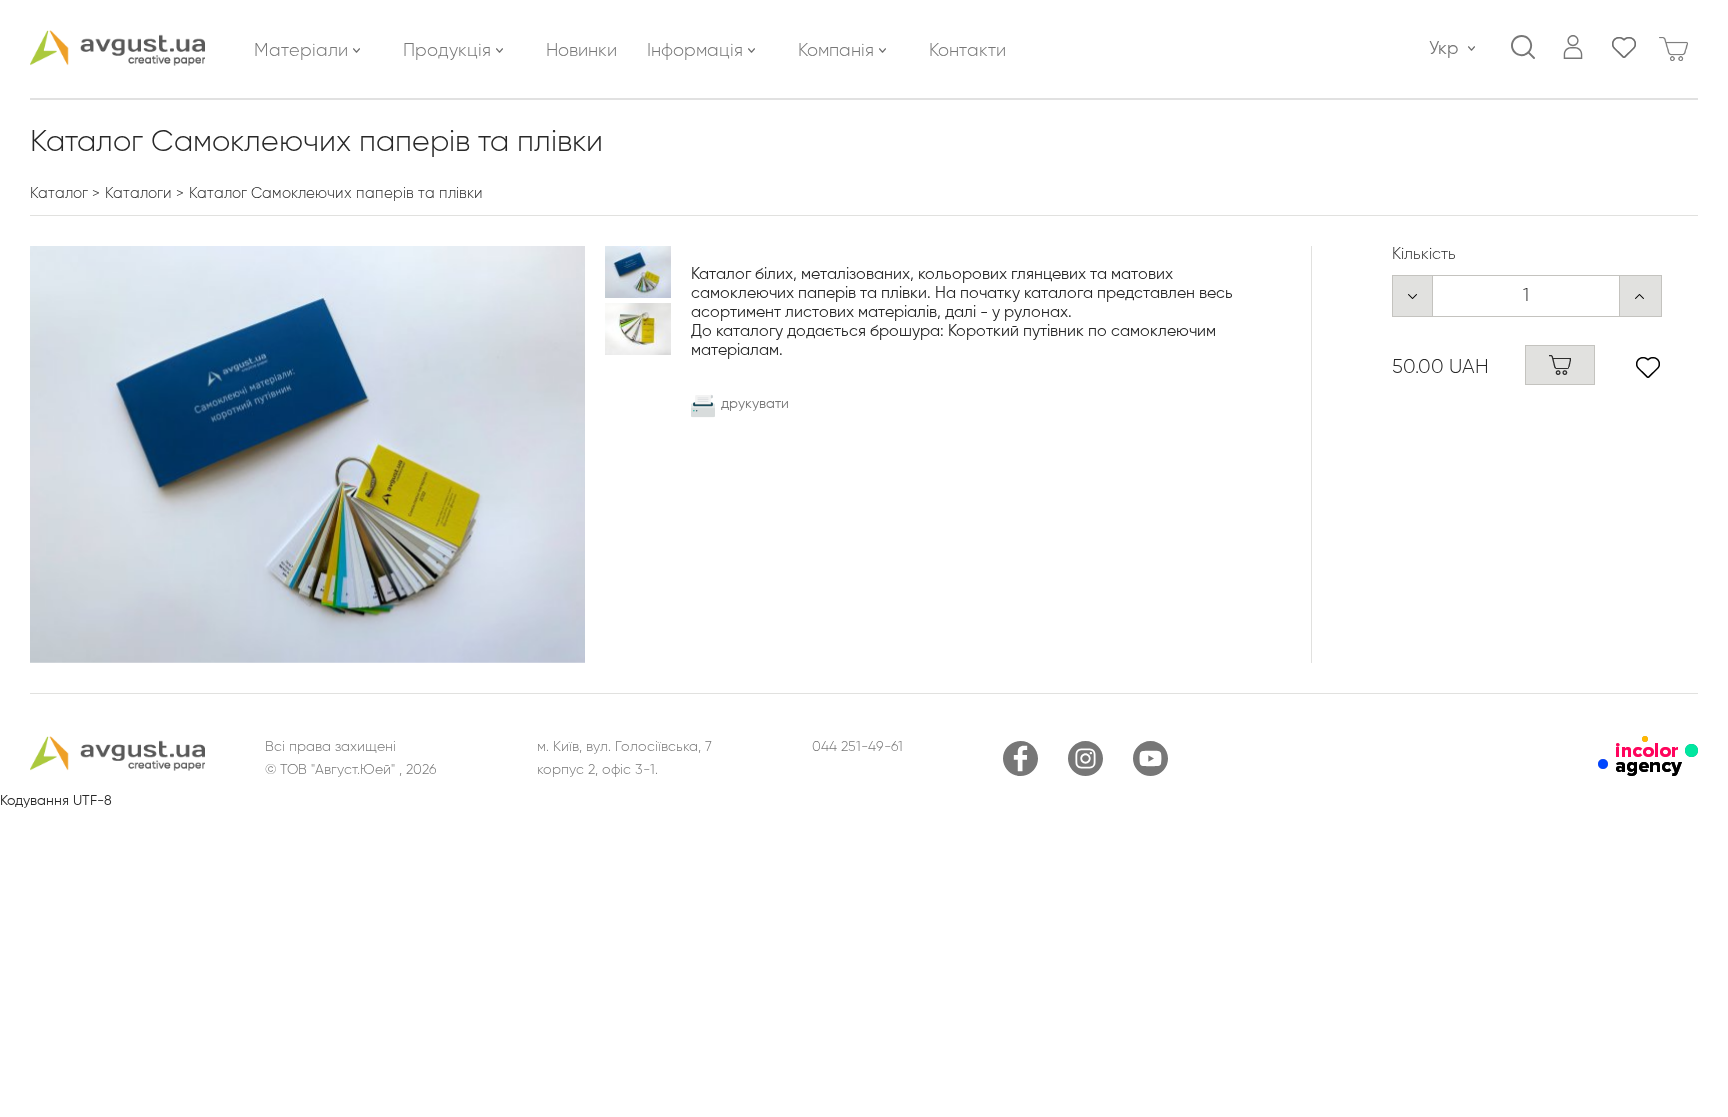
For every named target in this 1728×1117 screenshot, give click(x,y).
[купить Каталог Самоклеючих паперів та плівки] (1560, 365)
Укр (1443, 49)
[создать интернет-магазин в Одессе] (1648, 772)
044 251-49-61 (857, 747)
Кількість (1424, 255)
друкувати (755, 404)
